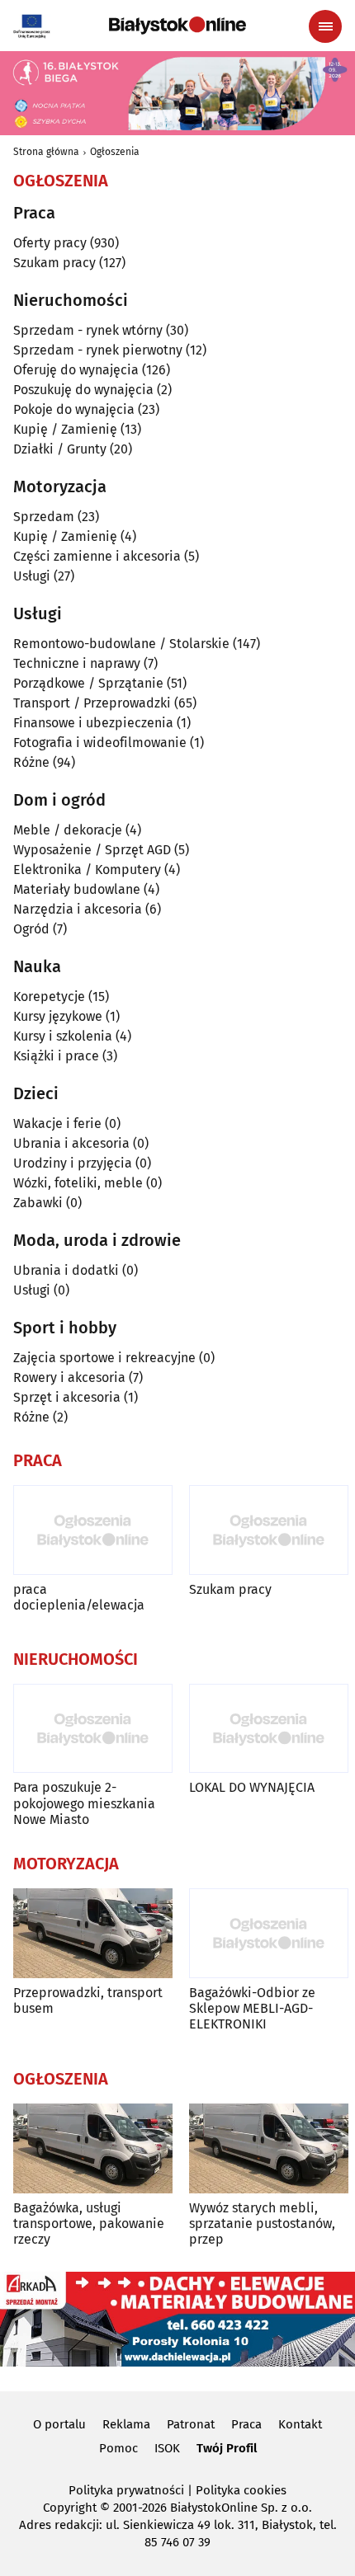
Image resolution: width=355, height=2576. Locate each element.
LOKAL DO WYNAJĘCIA (252, 1787)
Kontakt (300, 2424)
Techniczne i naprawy (77, 663)
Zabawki (38, 1203)
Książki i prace (56, 1056)
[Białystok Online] (177, 26)
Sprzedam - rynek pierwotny (98, 350)
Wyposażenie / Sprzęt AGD (92, 850)
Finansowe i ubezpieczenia (93, 723)
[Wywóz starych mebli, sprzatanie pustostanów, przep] (269, 2148)
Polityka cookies (241, 2490)
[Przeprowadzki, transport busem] (93, 1933)
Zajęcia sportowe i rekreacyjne (104, 1358)
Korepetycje (49, 997)
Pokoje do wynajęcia (74, 409)
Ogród (31, 929)
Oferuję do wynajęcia (76, 370)
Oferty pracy (50, 243)
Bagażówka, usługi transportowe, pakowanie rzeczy (89, 2223)
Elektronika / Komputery (87, 870)
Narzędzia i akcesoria (78, 909)
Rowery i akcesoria (69, 1377)
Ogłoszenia (115, 152)
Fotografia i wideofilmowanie (100, 743)
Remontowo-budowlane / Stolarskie (121, 644)
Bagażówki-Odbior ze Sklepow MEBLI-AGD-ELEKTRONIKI (252, 2008)
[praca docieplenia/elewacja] (93, 1530)
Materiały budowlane (77, 889)
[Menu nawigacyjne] (325, 26)
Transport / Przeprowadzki (92, 703)
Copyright (70, 2508)
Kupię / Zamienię (65, 429)
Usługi (32, 576)
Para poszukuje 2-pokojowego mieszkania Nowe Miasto (84, 1803)
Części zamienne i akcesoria (97, 556)
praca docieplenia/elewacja (79, 1597)
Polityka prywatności (126, 2490)
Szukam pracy (54, 263)
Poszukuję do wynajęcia (83, 390)
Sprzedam (44, 517)
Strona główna (46, 152)
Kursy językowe (58, 1016)
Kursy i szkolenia (63, 1036)
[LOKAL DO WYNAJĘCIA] (269, 1729)
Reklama (126, 2424)
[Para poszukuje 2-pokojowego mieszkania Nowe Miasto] (93, 1729)
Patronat (191, 2424)
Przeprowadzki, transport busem (88, 2000)
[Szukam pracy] (269, 1530)
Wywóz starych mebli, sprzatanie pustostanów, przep (262, 2223)
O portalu (59, 2424)
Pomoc (118, 2448)
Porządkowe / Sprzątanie (88, 683)
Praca (246, 2424)
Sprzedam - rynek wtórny (88, 330)
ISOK (167, 2448)
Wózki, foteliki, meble (78, 1183)
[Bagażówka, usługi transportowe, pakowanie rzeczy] (93, 2148)
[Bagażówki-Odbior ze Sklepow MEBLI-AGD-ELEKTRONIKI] (269, 1933)
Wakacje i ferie (57, 1123)
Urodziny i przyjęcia (73, 1163)
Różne (31, 762)
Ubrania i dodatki (66, 1270)
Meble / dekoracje (68, 830)
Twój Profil (227, 2448)
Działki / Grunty (60, 449)
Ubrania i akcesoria (71, 1143)
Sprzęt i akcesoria (67, 1397)
